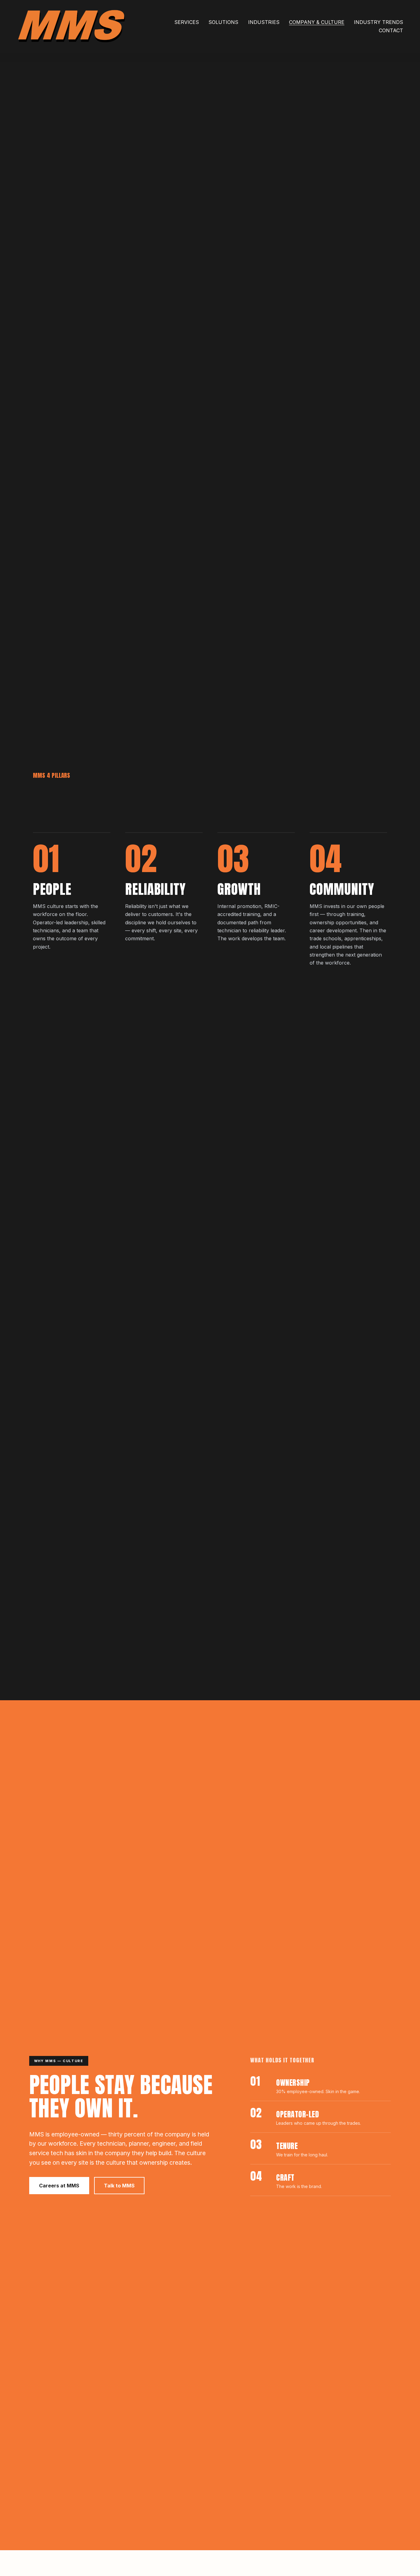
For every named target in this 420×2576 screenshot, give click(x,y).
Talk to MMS (119, 2186)
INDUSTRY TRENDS (378, 22)
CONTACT (391, 30)
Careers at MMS (59, 2186)
